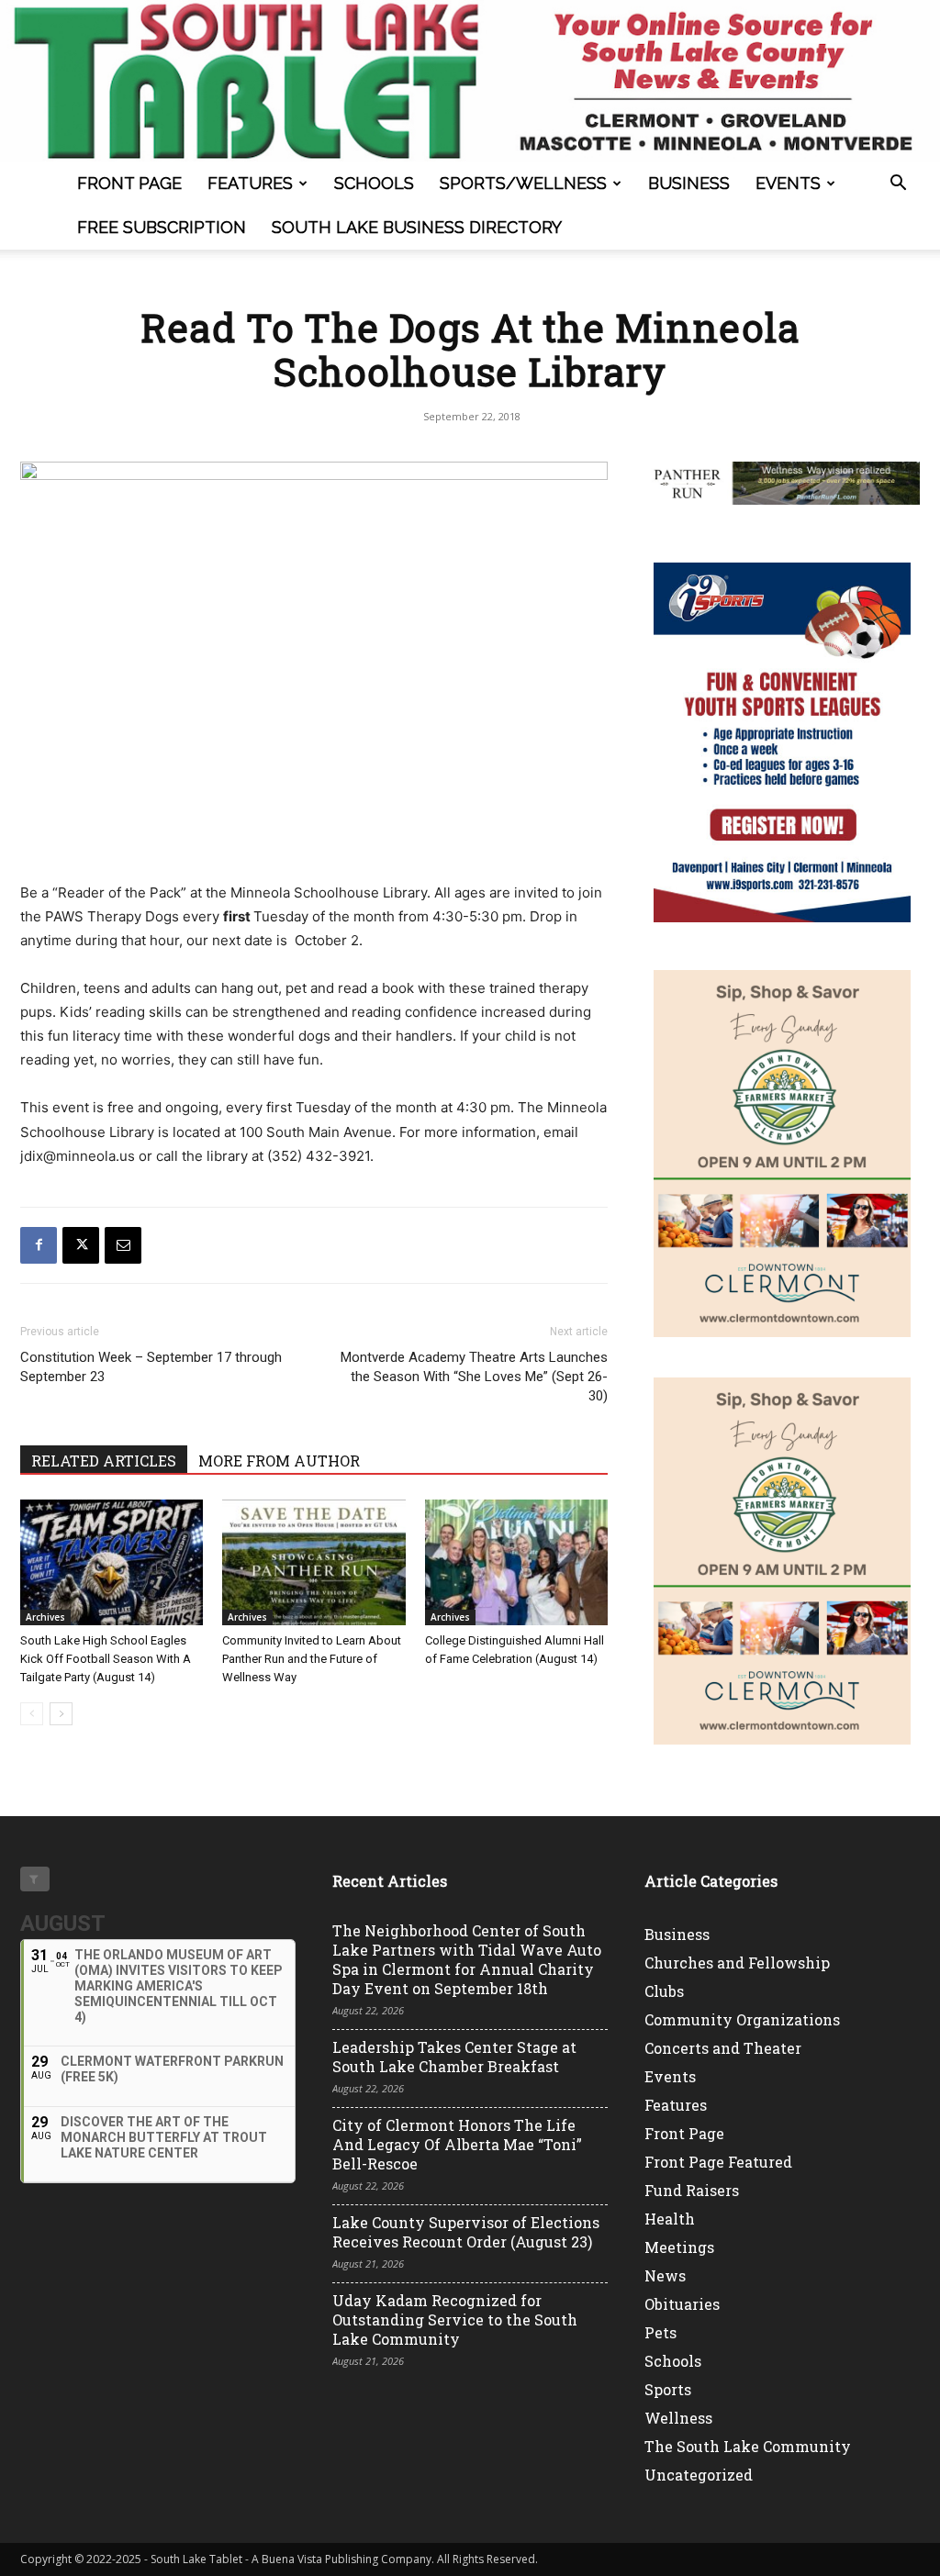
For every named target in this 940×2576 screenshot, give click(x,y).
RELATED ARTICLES (104, 1461)
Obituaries (682, 2304)
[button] (898, 185)
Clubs (664, 1991)
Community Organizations (742, 2019)
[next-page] (61, 1714)
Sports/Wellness (523, 183)
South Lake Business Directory (417, 227)
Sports (668, 2389)
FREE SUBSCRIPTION (162, 227)
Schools (374, 183)
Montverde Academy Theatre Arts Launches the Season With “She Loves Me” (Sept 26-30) (474, 1377)
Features (250, 183)
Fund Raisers (692, 2190)
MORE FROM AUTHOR (279, 1461)
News (665, 2275)
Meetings (679, 2247)
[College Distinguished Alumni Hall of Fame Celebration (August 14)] (516, 1562)
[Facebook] (39, 1245)
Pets (660, 2332)
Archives (45, 1617)
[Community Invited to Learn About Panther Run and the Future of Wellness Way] (313, 1562)
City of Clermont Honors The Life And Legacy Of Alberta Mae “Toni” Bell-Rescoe (457, 2144)
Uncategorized (699, 2475)
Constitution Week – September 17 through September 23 (151, 1367)
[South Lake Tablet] (470, 81)
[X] (81, 1245)
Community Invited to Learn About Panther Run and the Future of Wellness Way (312, 1659)
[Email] (123, 1245)
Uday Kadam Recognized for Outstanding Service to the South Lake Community (455, 2320)
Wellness (678, 2418)
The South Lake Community (748, 2446)
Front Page (129, 183)
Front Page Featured (718, 2162)
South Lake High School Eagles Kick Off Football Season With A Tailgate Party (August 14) (106, 1659)
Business (689, 183)
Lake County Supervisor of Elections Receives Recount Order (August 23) (466, 2232)
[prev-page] (32, 1714)
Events (788, 183)
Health (670, 2219)
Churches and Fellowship (737, 1963)
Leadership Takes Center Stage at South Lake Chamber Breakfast (454, 2057)
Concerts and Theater (723, 2048)
